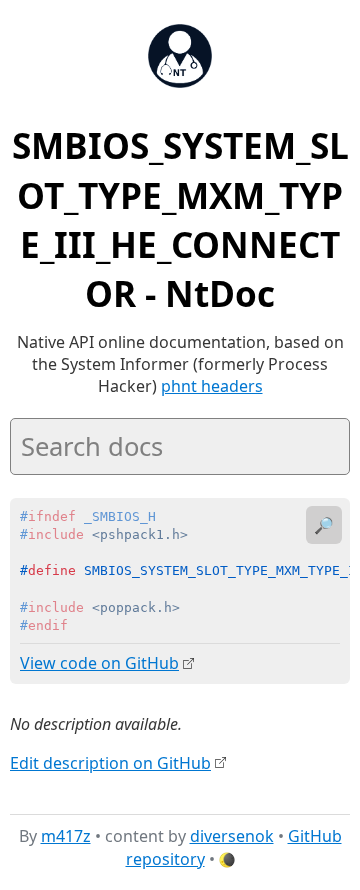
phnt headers (212, 386)
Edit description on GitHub (110, 763)
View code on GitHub (99, 663)
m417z (66, 836)
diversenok (232, 836)
